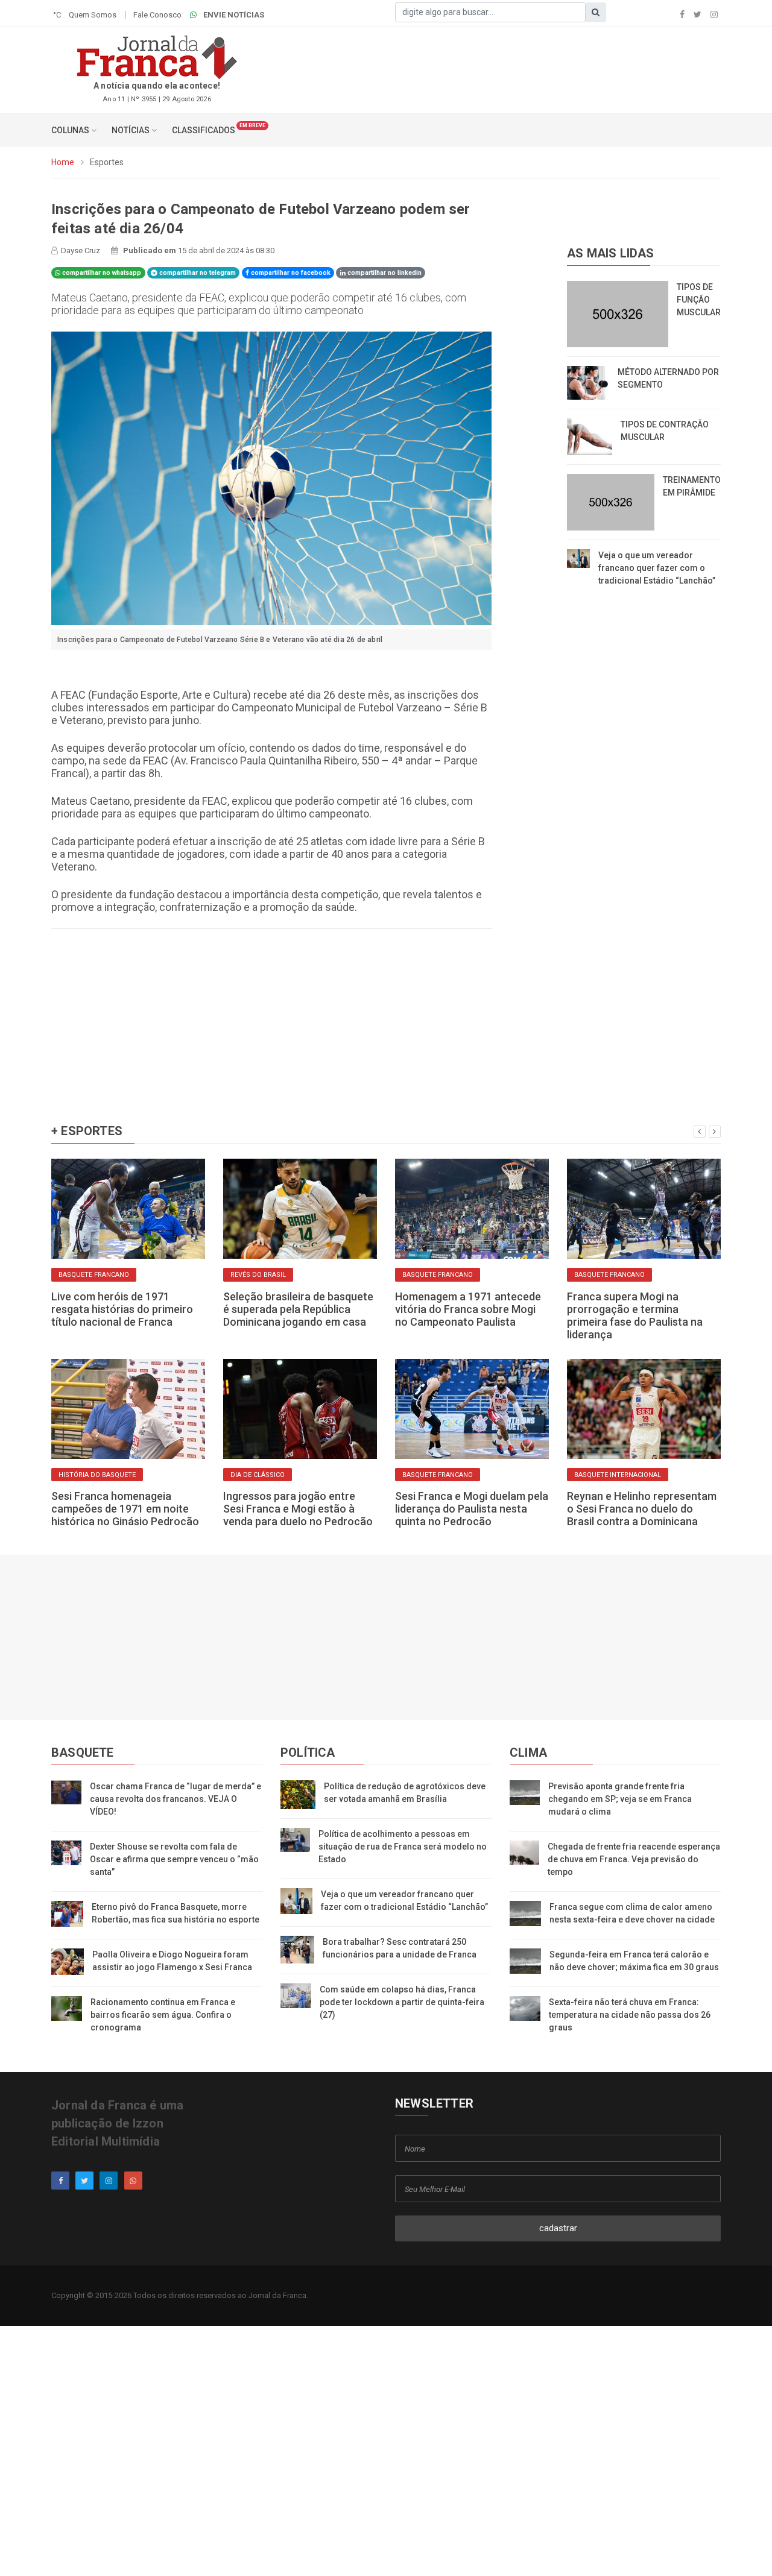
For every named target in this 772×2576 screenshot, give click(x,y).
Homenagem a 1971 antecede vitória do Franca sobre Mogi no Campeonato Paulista (468, 1309)
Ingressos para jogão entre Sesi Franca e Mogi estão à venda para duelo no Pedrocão (298, 1509)
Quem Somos (93, 15)
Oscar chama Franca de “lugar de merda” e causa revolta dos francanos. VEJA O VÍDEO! (176, 1799)
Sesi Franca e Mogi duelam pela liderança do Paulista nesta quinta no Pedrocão (472, 1509)
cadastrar (558, 2228)
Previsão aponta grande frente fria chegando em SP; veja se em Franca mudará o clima (620, 1799)
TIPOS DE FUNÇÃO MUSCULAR (699, 300)
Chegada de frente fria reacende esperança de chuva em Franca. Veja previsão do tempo (634, 1859)
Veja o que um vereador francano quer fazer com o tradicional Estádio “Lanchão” (657, 568)
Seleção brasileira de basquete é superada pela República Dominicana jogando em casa (298, 1309)
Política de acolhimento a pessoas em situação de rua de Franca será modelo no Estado (403, 1847)
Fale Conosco (157, 15)
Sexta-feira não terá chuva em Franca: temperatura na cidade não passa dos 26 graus (630, 2015)
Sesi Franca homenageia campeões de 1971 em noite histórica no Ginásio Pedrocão (125, 1509)
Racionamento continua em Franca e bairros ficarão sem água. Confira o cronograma (163, 2015)
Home (63, 162)
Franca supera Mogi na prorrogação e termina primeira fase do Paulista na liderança (635, 1315)
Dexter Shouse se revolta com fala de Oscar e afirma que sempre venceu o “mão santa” (174, 1859)
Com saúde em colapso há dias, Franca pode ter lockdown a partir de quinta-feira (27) (402, 2002)
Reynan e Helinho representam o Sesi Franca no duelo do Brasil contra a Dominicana (642, 1509)
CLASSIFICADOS (204, 130)
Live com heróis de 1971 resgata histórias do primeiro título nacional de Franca (122, 1309)
